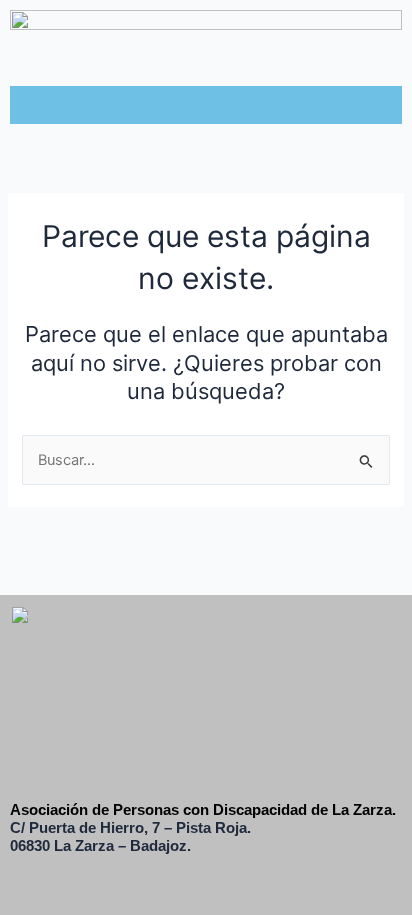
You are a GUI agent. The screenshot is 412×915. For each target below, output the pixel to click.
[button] (206, 105)
